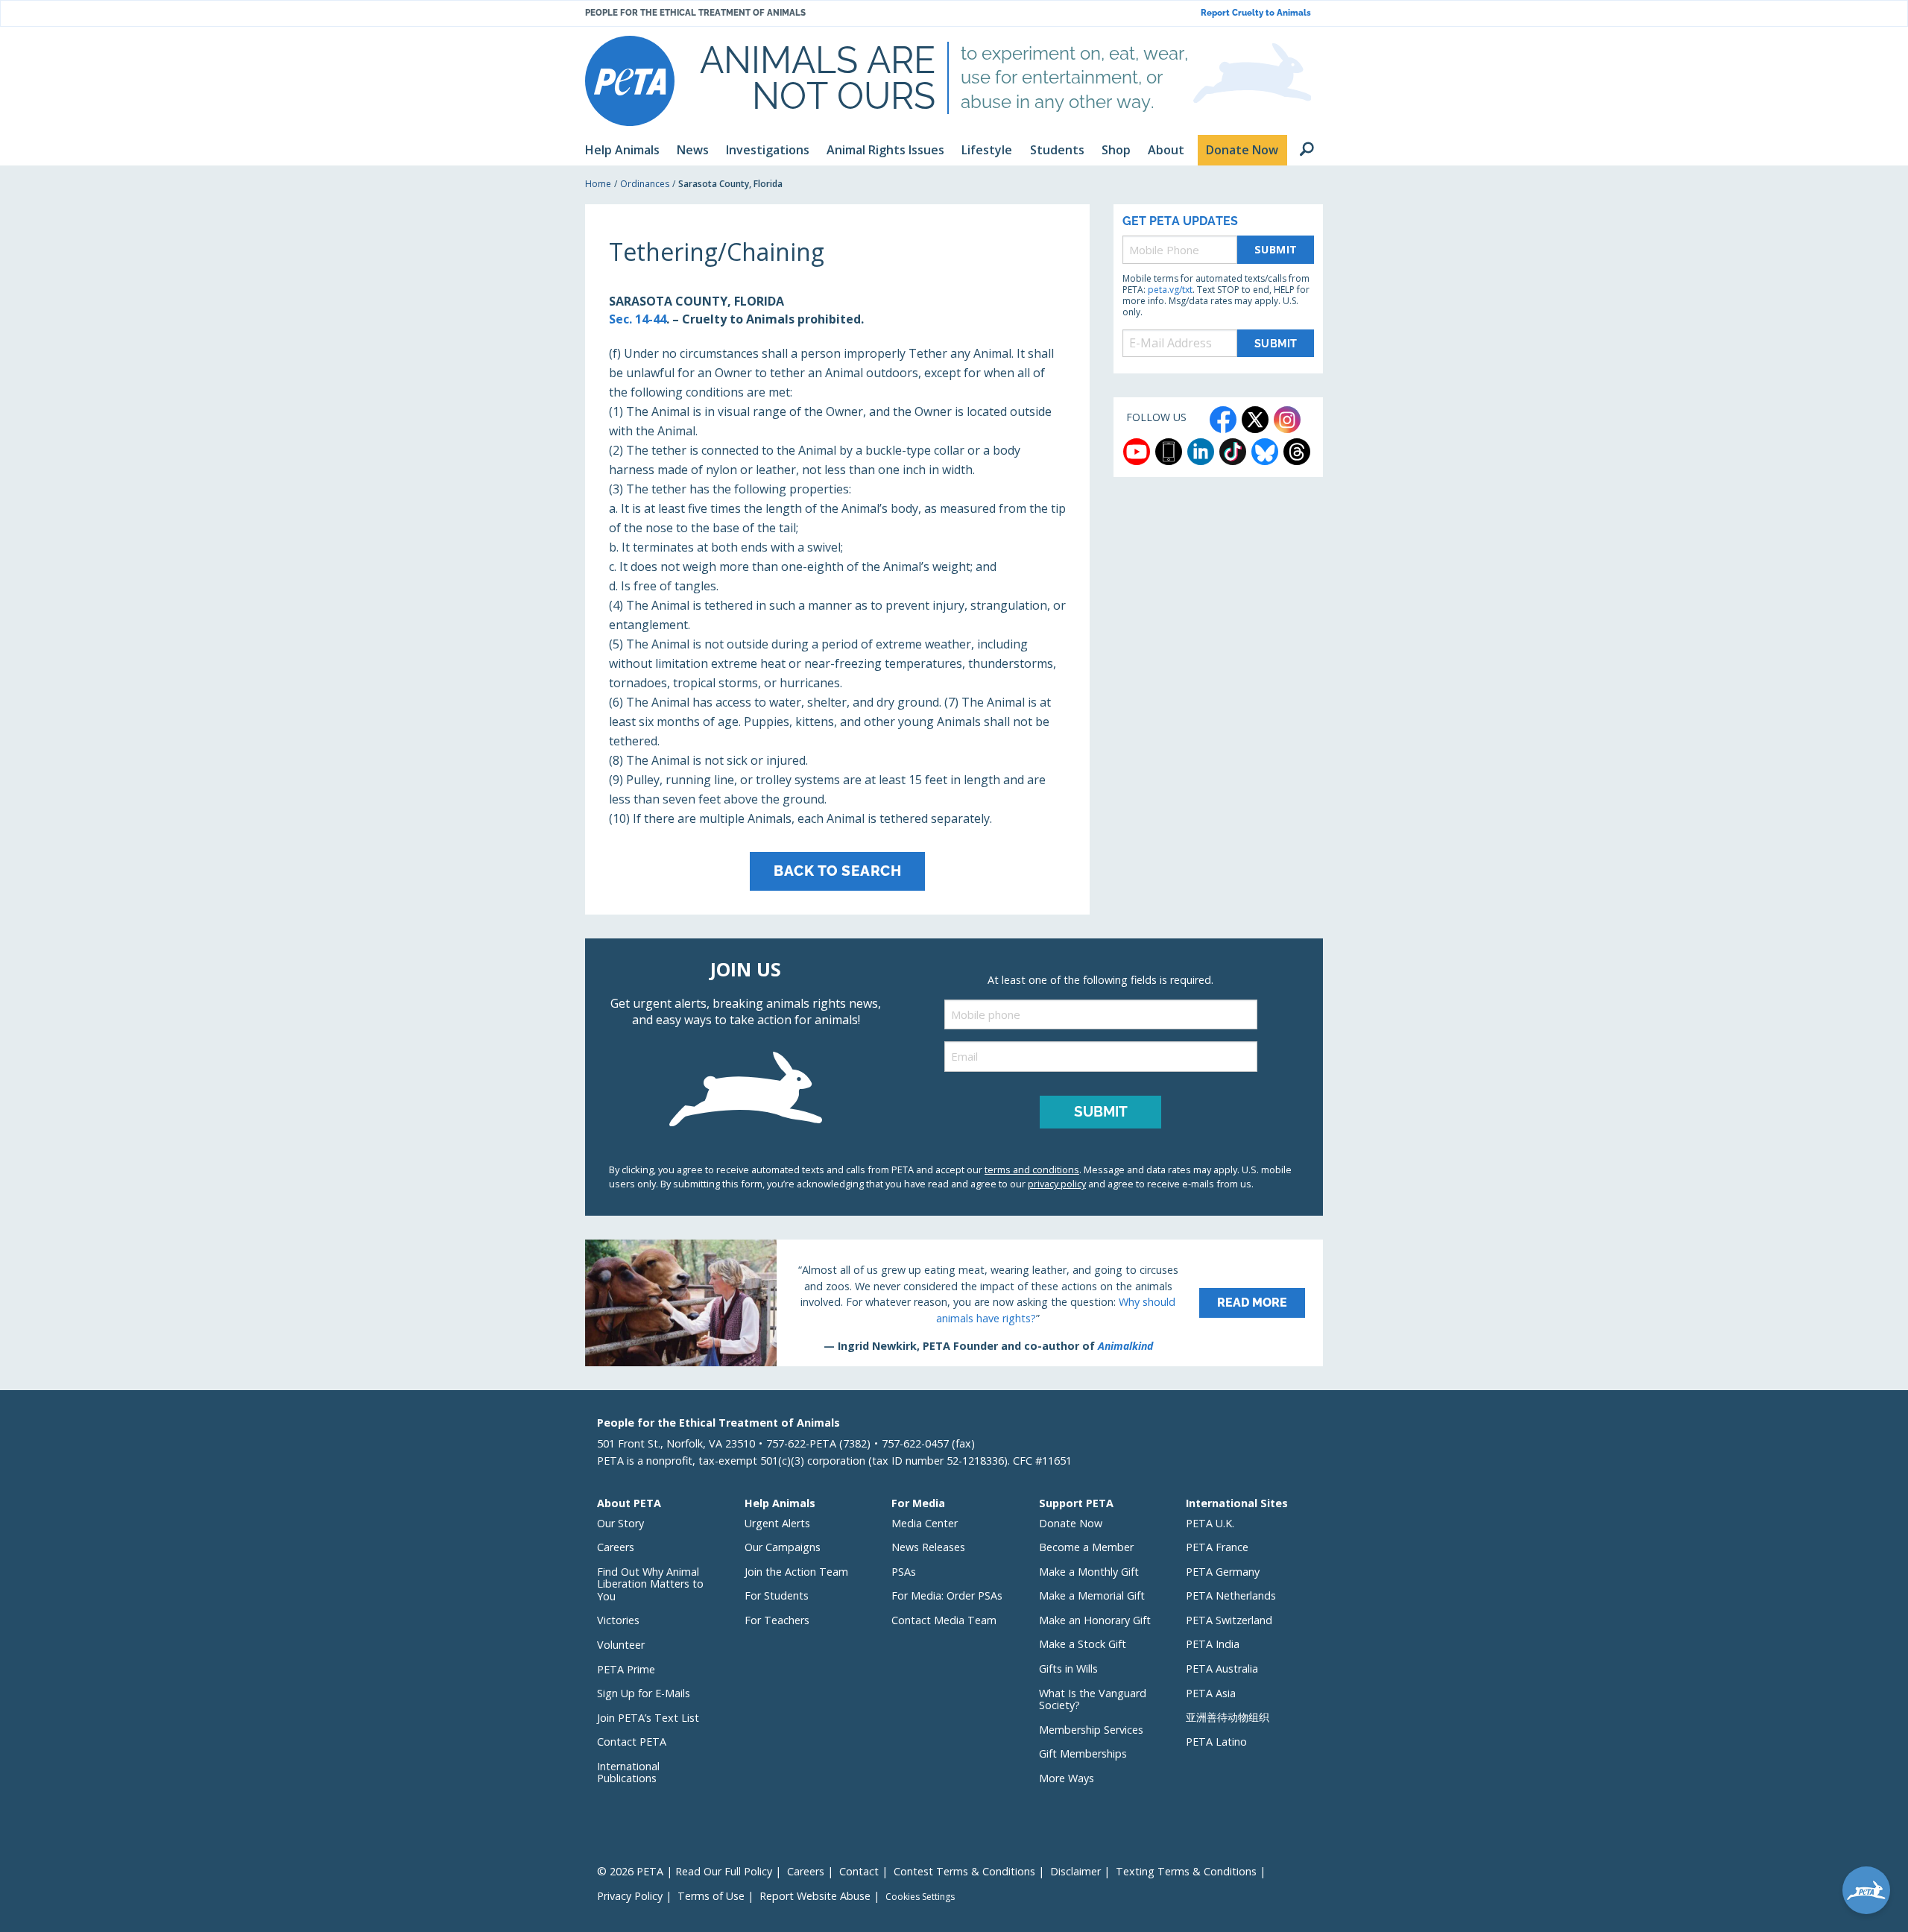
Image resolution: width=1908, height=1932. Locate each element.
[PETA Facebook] (1223, 420)
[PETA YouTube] (1137, 452)
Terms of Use (711, 1896)
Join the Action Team (796, 1572)
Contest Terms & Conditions (964, 1871)
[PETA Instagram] (1287, 420)
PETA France (1217, 1547)
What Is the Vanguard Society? (1093, 1699)
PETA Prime (626, 1669)
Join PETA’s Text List (648, 1718)
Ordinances (645, 184)
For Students (777, 1595)
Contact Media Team (944, 1620)
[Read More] (954, 1303)
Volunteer (621, 1645)
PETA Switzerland (1229, 1620)
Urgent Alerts (777, 1523)
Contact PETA (632, 1742)
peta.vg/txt (1170, 290)
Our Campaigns (783, 1547)
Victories (618, 1620)
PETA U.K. (1210, 1523)
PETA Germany (1223, 1572)
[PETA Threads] (1297, 452)
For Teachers (777, 1620)
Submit (1276, 249)
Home (598, 184)
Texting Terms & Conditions (1186, 1871)
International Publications (628, 1772)
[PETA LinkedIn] (1201, 452)
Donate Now (1071, 1523)
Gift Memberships (1083, 1753)
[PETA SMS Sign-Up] (1169, 452)
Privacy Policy (630, 1896)
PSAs (904, 1572)
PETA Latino (1216, 1742)
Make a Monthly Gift (1089, 1572)
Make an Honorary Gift (1095, 1620)
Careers (616, 1547)
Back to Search (837, 871)
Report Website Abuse (815, 1896)
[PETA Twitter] (1255, 420)
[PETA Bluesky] (1265, 452)
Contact (859, 1871)
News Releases (928, 1547)
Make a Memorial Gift (1092, 1595)
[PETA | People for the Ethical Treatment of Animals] (630, 81)
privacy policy (1057, 1184)
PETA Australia (1222, 1669)
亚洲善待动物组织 (1228, 1717)
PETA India (1213, 1644)
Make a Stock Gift (1083, 1644)
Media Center (925, 1523)
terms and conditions (1032, 1169)
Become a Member (1086, 1547)
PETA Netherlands (1231, 1595)
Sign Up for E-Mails (644, 1693)
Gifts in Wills (1068, 1669)
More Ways (1067, 1778)
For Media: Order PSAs (947, 1595)
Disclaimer (1075, 1871)
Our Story (620, 1523)
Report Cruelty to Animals (1256, 13)
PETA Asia (1211, 1693)
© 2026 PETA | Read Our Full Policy (685, 1871)
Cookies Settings (920, 1897)
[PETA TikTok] (1233, 452)
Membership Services (1091, 1730)
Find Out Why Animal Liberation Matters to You (650, 1584)
